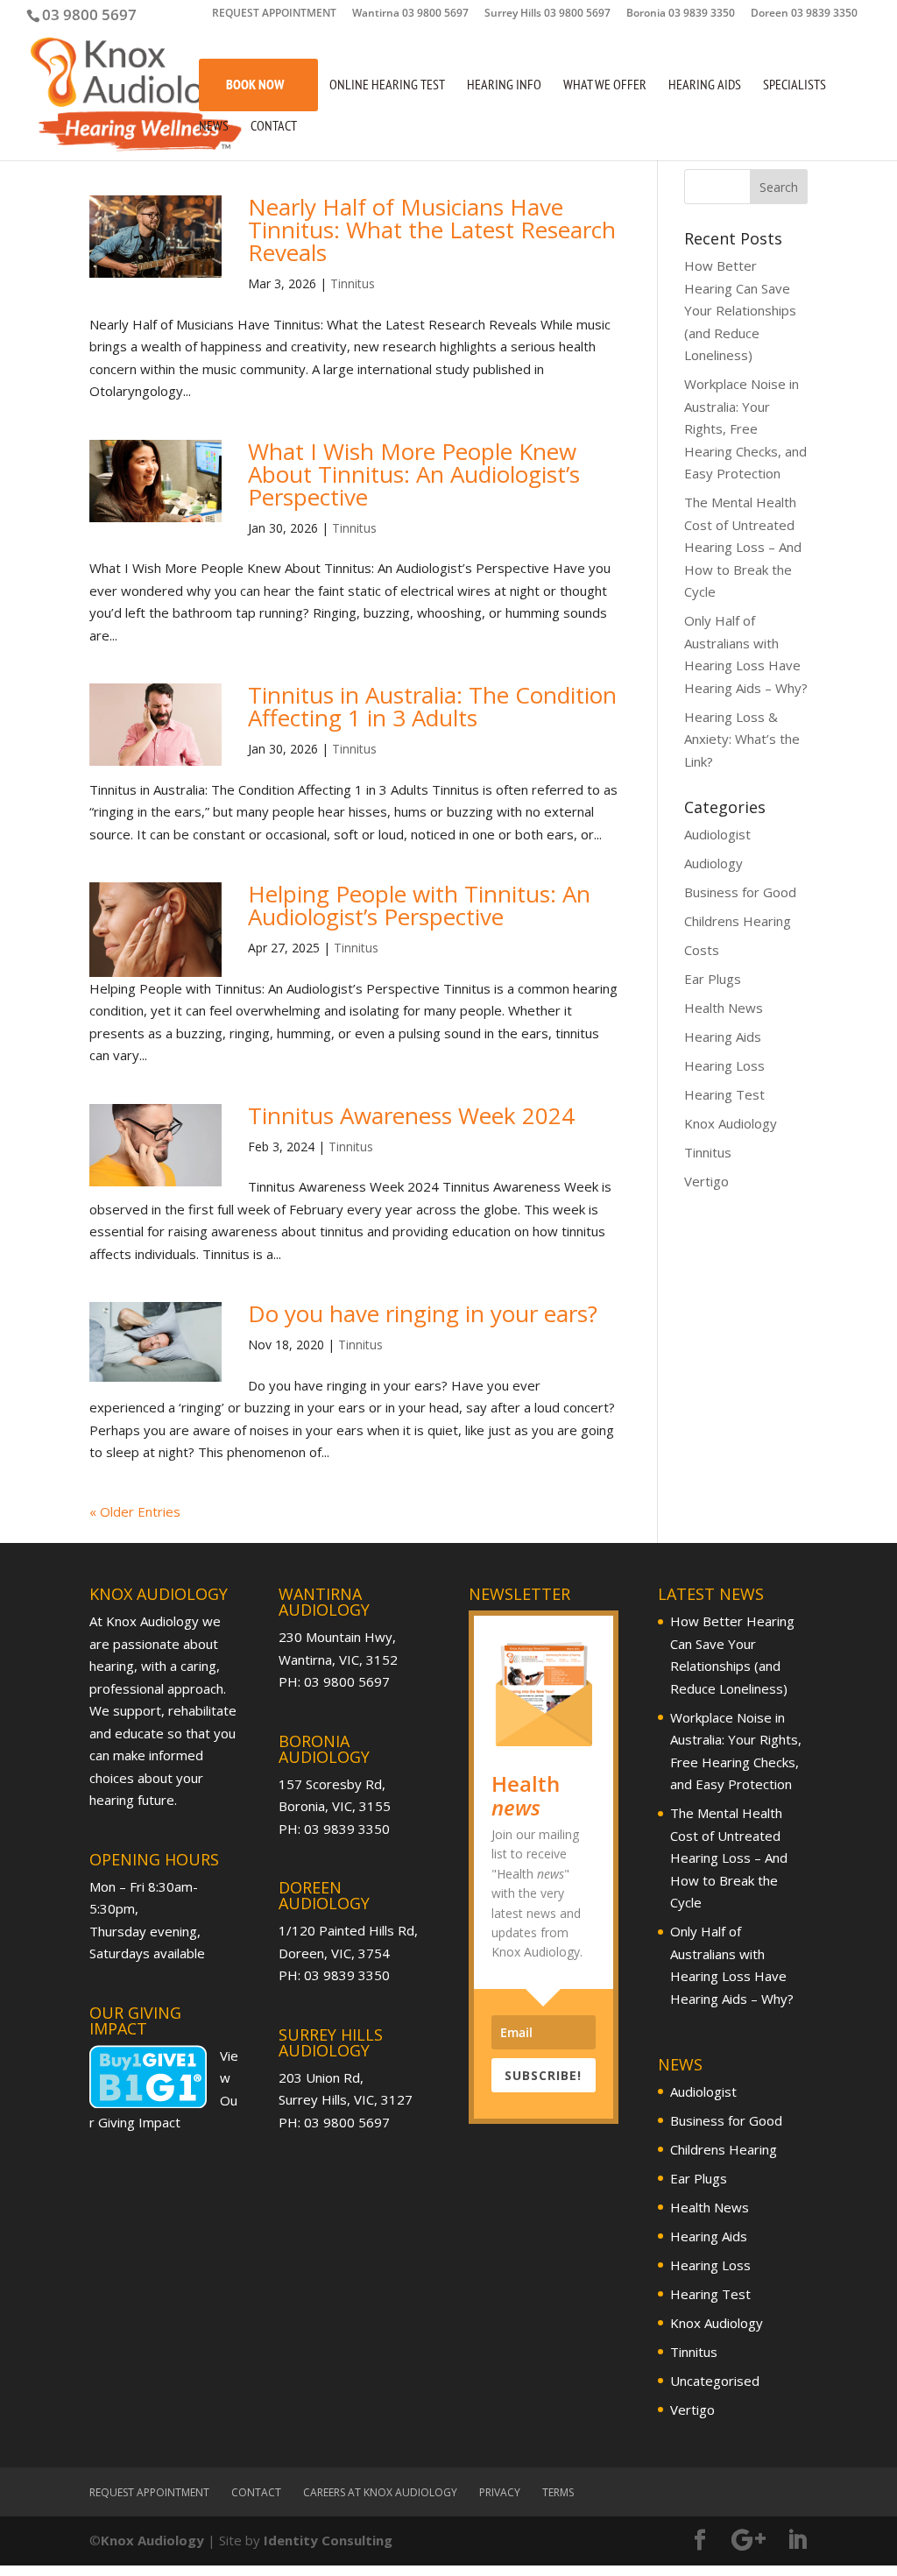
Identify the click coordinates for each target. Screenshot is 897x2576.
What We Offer (605, 85)
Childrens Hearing (738, 921)
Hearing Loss (724, 1065)
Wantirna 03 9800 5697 (410, 14)
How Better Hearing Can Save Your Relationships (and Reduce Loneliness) (740, 310)
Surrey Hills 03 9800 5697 (547, 14)
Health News (724, 1008)
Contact (274, 127)
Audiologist (717, 834)
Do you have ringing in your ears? (423, 1313)
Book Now (255, 84)
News (214, 127)
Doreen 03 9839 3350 (804, 14)
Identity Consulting (328, 2540)
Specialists (795, 85)
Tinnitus (353, 283)
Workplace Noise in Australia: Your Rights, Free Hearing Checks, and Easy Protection (745, 428)
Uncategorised (715, 2381)
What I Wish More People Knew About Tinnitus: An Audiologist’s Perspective (414, 474)
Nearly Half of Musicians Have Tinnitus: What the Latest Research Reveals (432, 230)
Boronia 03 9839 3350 (681, 14)
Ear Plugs (713, 979)
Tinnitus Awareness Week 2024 (411, 1115)
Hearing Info (504, 85)
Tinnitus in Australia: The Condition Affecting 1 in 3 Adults (432, 706)
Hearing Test (724, 1094)
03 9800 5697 (89, 14)
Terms (558, 2492)
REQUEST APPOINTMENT (274, 14)
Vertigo (706, 1181)
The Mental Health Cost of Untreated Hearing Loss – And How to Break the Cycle (743, 547)
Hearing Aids (705, 85)
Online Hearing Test (387, 85)
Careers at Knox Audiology (380, 2492)
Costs (702, 950)
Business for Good (740, 892)
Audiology (713, 863)
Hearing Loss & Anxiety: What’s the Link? (742, 739)
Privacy (500, 2492)
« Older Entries (135, 1511)
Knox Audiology (731, 1123)
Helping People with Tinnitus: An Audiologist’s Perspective (419, 905)
